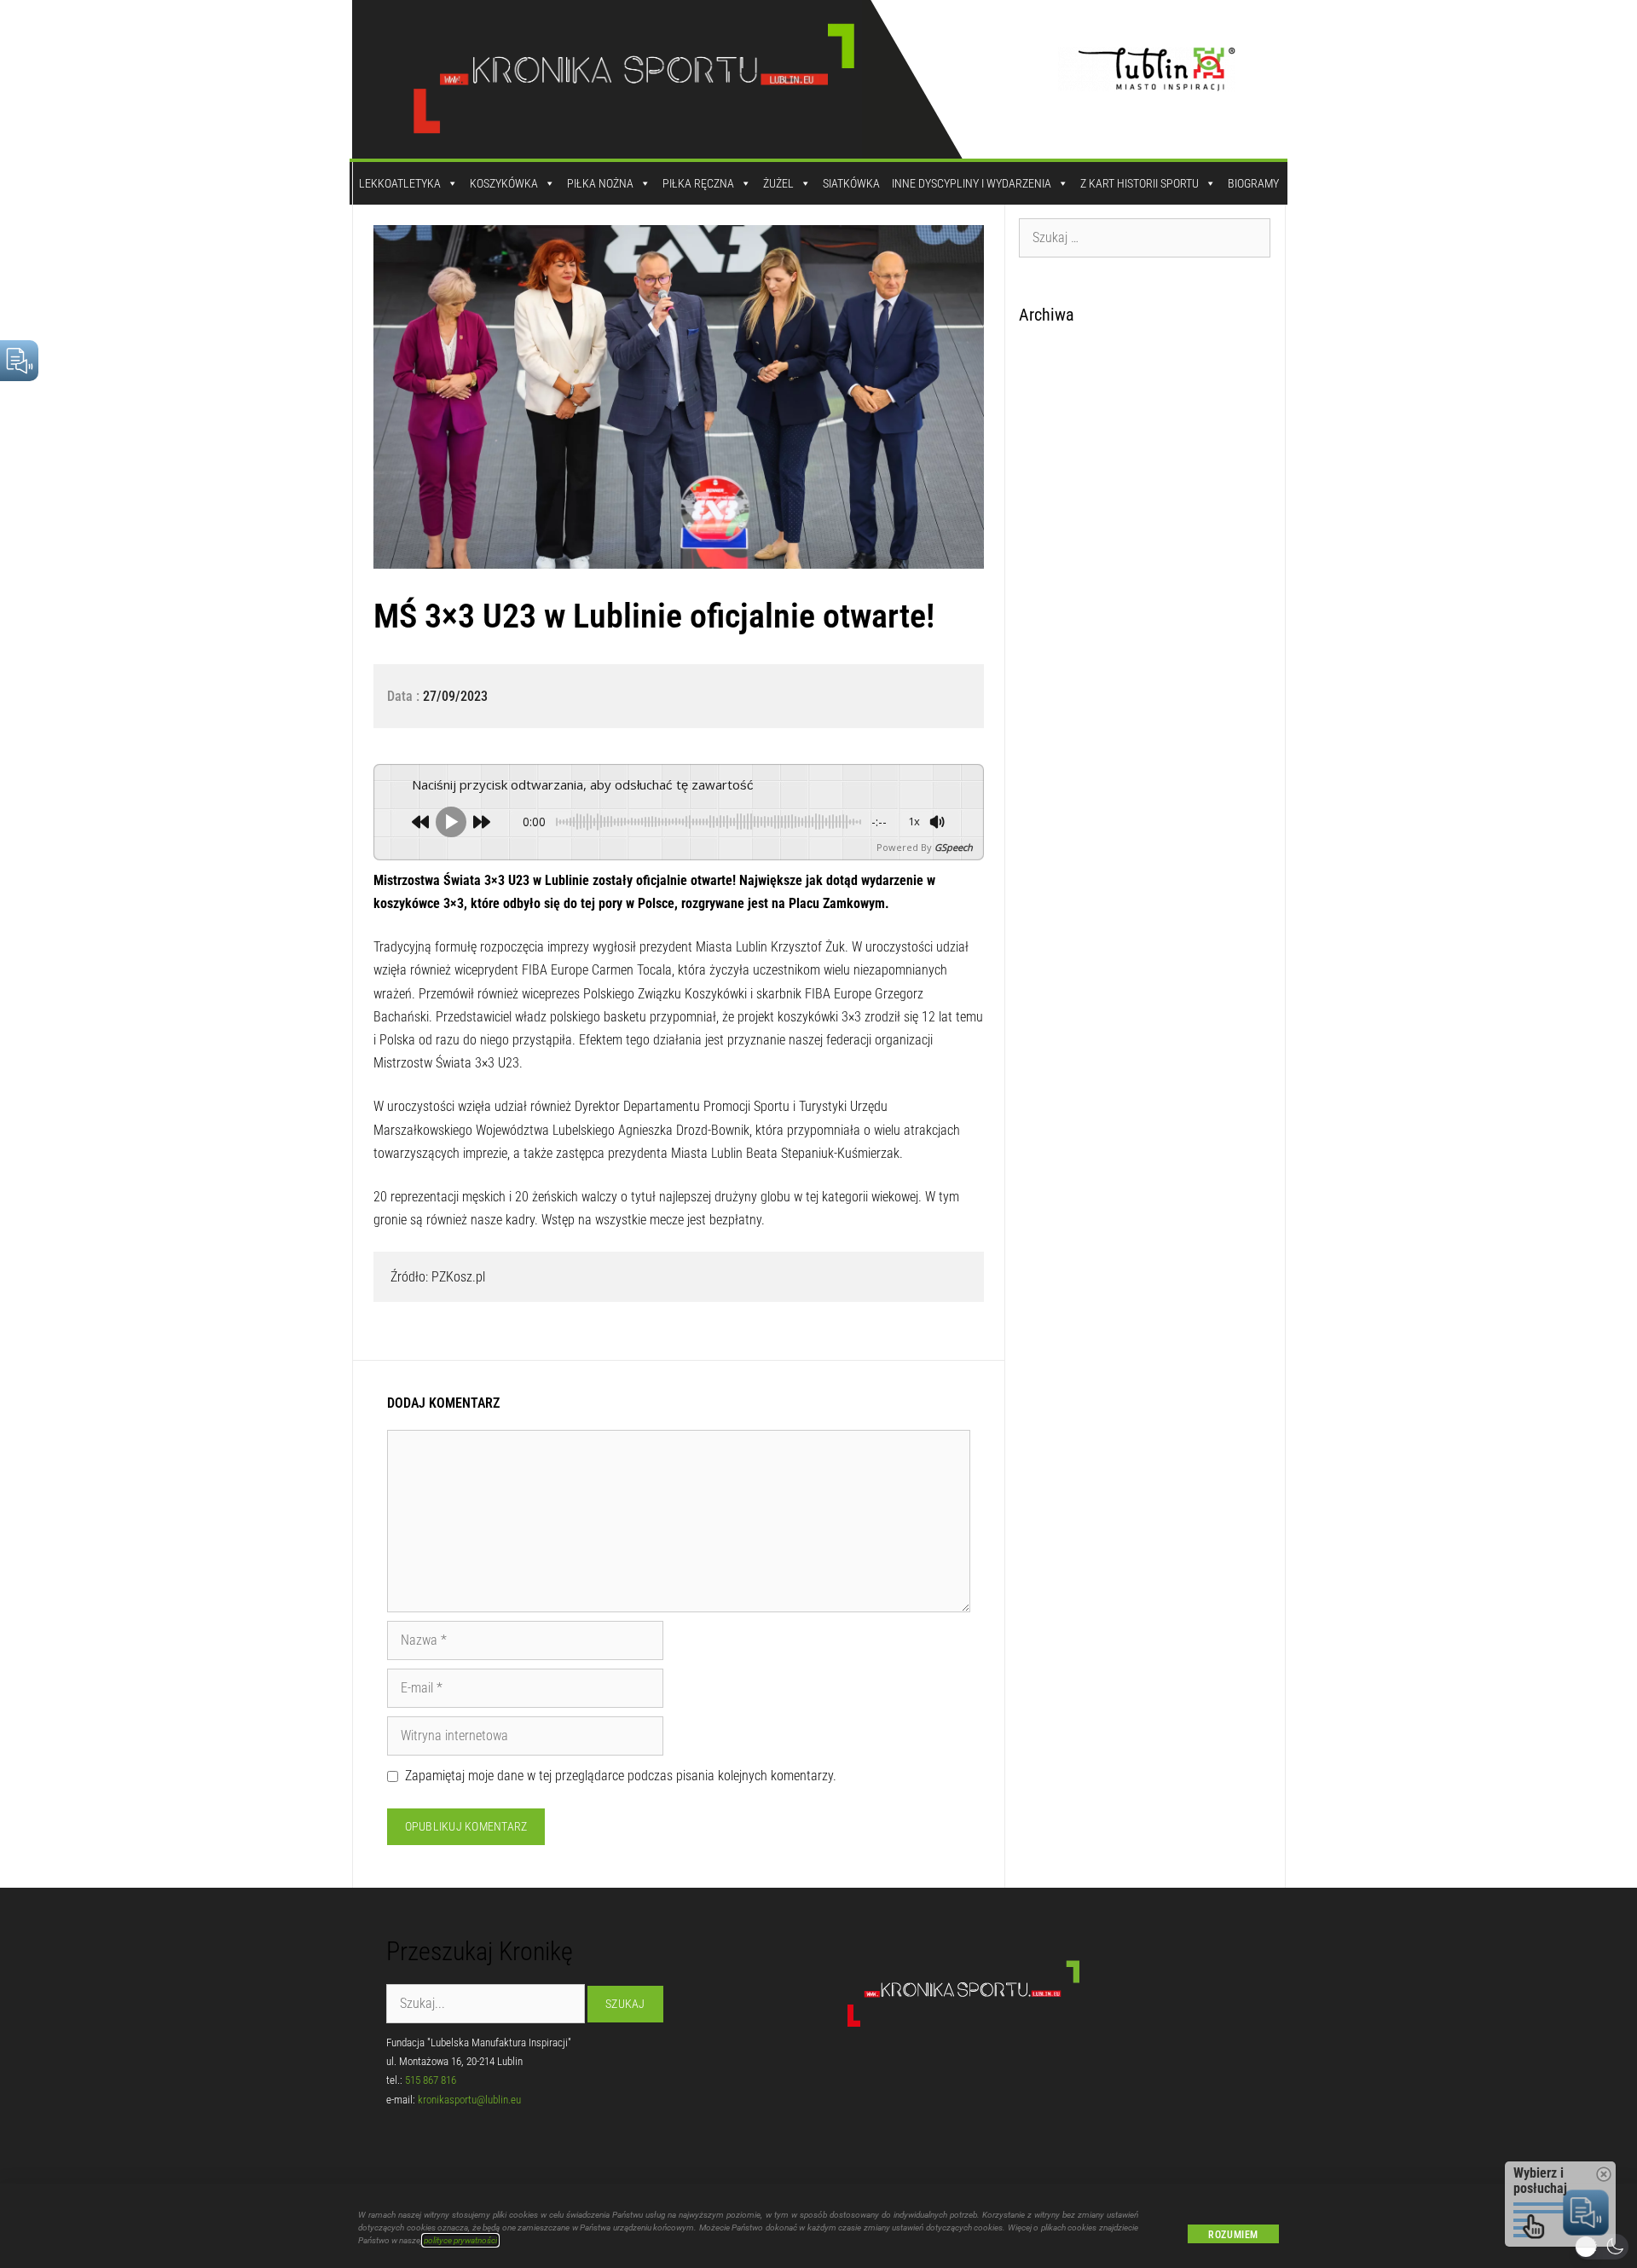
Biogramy (1253, 183)
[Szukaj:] (1145, 237)
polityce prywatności (460, 2240)
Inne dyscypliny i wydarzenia (972, 183)
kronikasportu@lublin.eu (469, 2100)
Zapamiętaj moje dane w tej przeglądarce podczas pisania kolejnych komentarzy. (621, 1776)
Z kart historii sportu (1140, 183)
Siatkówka (851, 183)
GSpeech (954, 847)
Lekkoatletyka (400, 183)
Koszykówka (504, 183)
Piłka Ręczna (698, 183)
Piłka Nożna (600, 183)
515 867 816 (431, 2080)
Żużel (778, 183)
